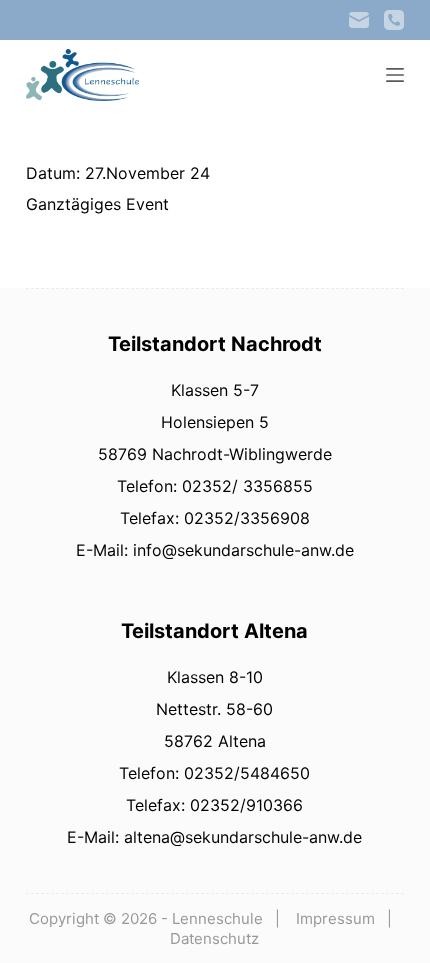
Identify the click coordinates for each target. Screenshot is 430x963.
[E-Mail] (359, 20)
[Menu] (395, 75)
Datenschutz (214, 938)
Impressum (335, 918)
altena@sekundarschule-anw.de (240, 837)
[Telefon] (394, 20)
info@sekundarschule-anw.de (241, 550)
